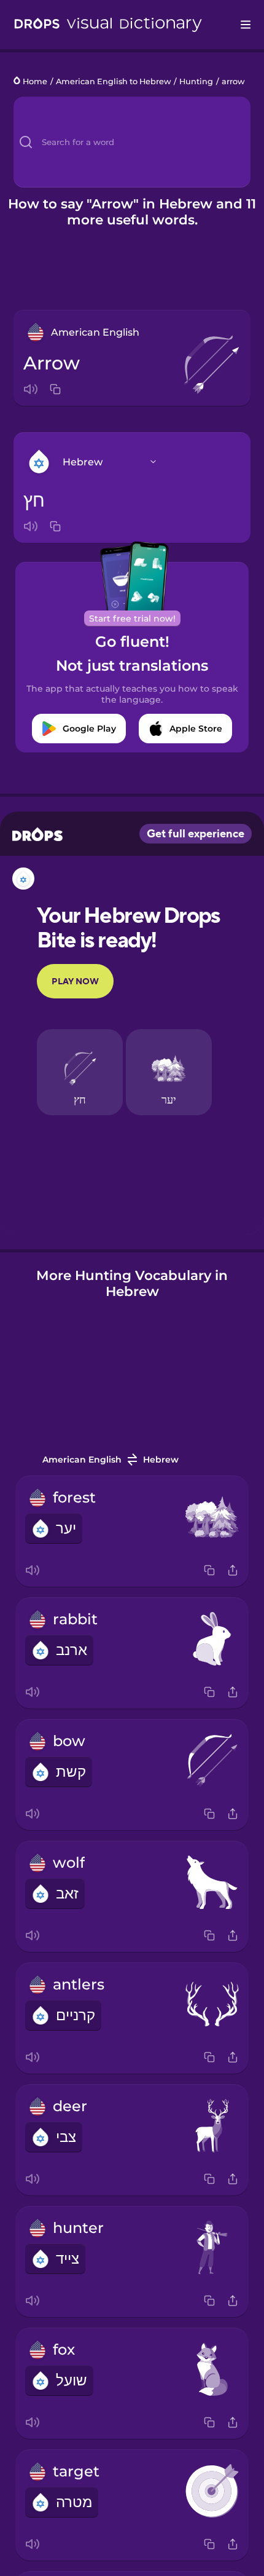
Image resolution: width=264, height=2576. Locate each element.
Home (35, 81)
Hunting (196, 81)
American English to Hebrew (114, 81)
